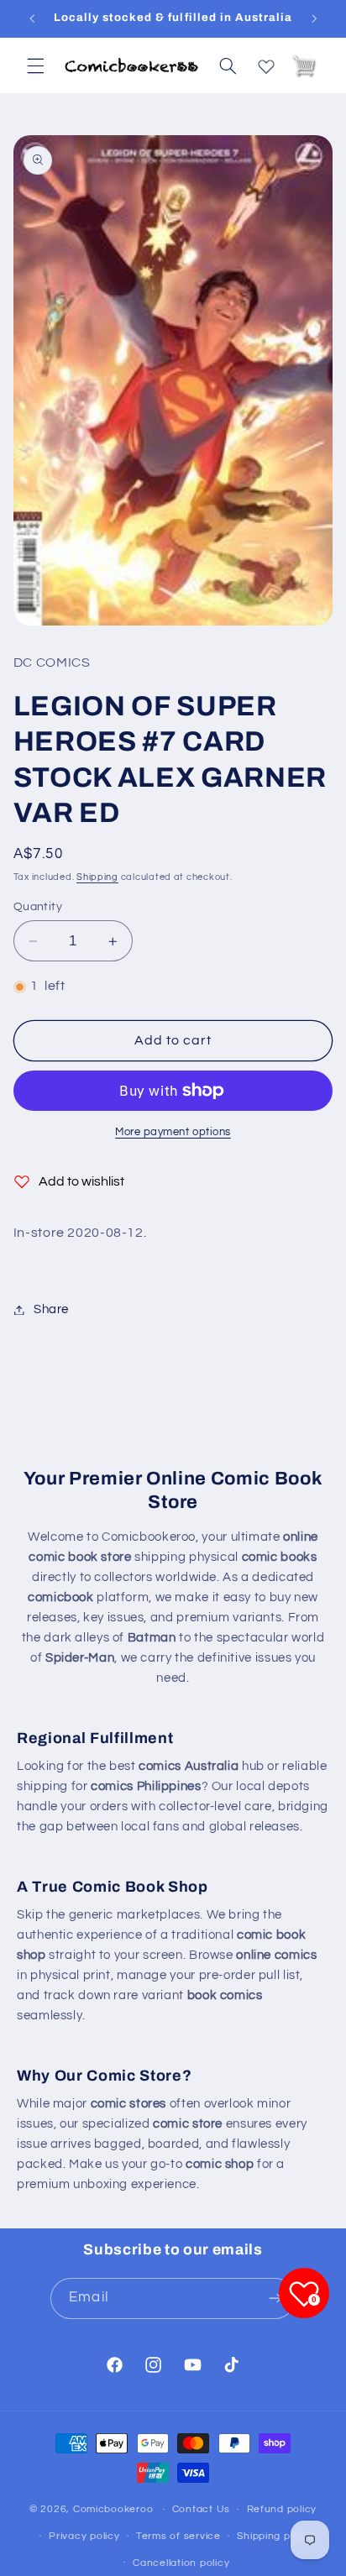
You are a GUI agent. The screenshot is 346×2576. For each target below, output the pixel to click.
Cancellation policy (181, 2563)
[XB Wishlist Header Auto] (266, 63)
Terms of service (178, 2536)
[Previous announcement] (32, 18)
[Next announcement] (314, 18)
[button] (35, 65)
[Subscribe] (275, 2299)
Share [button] (51, 1309)
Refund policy (282, 2509)
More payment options (173, 1132)
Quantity (38, 907)
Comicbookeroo (113, 2509)
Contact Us (201, 2509)
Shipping (97, 877)
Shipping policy (275, 2536)
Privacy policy (84, 2536)
